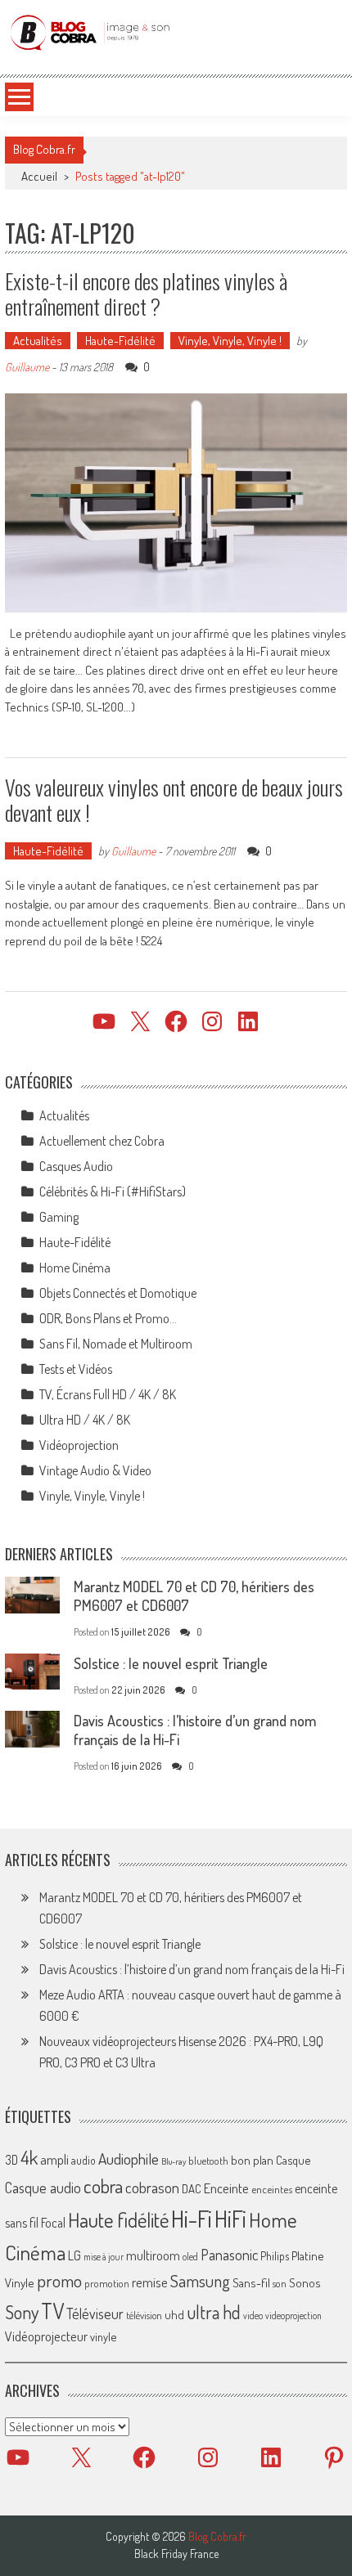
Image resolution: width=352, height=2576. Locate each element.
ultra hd (214, 2312)
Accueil (39, 176)
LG (74, 2255)
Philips (275, 2256)
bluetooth (208, 2161)
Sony (22, 2312)
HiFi (230, 2219)
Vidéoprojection (79, 1445)
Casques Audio (76, 1166)
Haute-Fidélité (120, 341)
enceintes (272, 2189)
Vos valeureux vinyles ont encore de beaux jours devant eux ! (174, 800)
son (280, 2283)
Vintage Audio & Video (95, 1470)
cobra (103, 2186)
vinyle (103, 2336)
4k (29, 2157)
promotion (107, 2283)
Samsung (200, 2281)
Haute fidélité (118, 2220)
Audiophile (129, 2159)
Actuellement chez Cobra (102, 1141)
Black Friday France (176, 2554)
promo (59, 2280)
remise (150, 2282)
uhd (174, 2314)
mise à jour (104, 2257)
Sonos (305, 2282)
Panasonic (229, 2254)
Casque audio (43, 2188)
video (253, 2316)
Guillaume (27, 367)
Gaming (59, 1217)
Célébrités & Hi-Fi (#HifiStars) (113, 1192)
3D (11, 2160)
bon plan (252, 2160)
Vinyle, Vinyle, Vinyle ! (230, 341)
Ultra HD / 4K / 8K (85, 1420)
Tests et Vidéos (76, 1369)
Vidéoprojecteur (46, 2336)
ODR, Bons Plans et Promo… (108, 1318)
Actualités (38, 341)
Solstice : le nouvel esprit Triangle (171, 1663)
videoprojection (293, 2316)
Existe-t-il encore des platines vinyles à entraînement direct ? (146, 294)
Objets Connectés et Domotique (118, 1293)
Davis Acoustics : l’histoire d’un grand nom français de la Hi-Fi (192, 1969)
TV (52, 2311)
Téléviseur (95, 2313)
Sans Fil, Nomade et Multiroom (116, 1344)
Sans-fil (251, 2282)
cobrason (152, 2187)
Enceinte (226, 2188)
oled (190, 2257)
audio (83, 2160)
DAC (192, 2189)
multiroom (153, 2255)
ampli (54, 2159)
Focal (53, 2223)
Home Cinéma (75, 1268)
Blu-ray (174, 2161)
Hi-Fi (192, 2218)
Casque (293, 2160)
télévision (144, 2315)
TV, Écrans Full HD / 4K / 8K (108, 1394)
